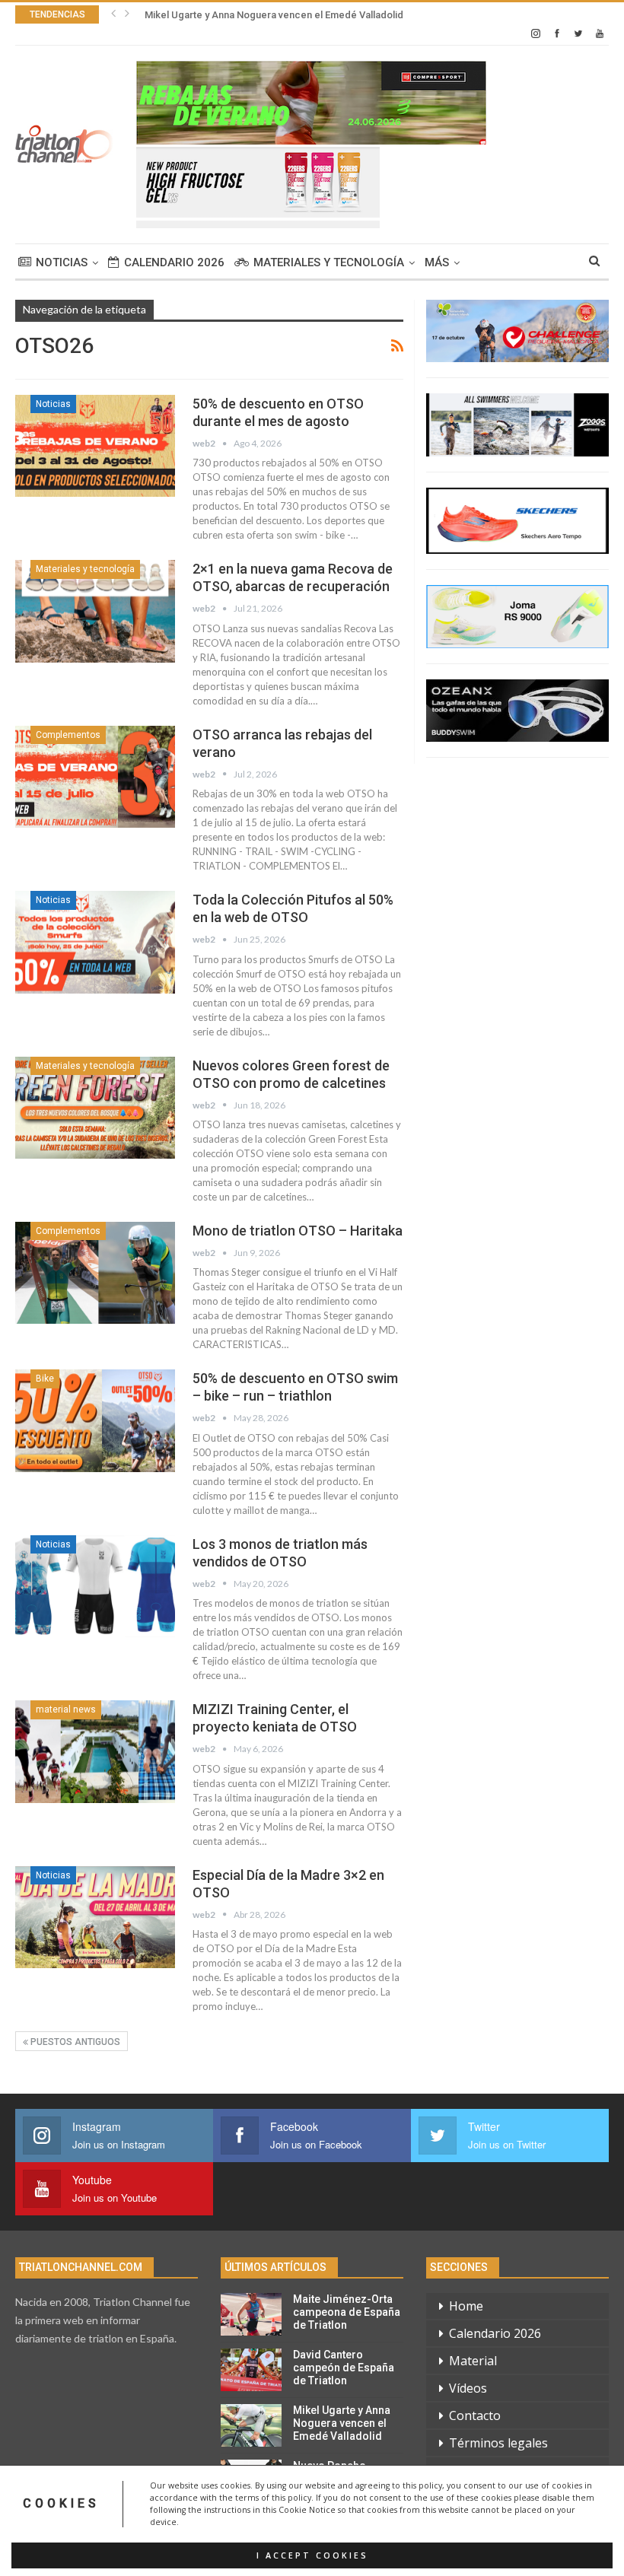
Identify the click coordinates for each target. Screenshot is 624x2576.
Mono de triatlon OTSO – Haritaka (298, 1231)
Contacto (475, 2415)
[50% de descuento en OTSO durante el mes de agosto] (95, 446)
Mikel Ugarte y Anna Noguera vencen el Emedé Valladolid (274, 15)
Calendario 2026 (174, 262)
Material (473, 2361)
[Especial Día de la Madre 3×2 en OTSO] (95, 1917)
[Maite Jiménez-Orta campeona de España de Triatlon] (251, 2314)
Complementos (68, 735)
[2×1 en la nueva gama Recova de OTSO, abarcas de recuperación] (95, 611)
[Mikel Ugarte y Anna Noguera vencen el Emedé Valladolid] (251, 2425)
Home (466, 2306)
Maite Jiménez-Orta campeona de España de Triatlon (347, 2312)
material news (66, 1709)
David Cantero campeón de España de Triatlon (344, 2368)
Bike (45, 1379)
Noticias (62, 262)
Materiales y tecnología (329, 262)
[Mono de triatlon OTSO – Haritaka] (95, 1273)
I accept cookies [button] (312, 2555)
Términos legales (498, 2443)
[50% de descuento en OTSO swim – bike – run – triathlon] (95, 1420)
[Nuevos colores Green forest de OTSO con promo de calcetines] (95, 1108)
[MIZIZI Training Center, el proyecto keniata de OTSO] (95, 1751)
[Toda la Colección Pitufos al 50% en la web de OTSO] (95, 942)
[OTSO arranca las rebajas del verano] (95, 777)
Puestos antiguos (74, 2042)
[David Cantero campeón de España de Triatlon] (251, 2370)
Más (437, 262)
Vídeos (468, 2388)
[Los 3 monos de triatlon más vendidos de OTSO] (95, 1586)
